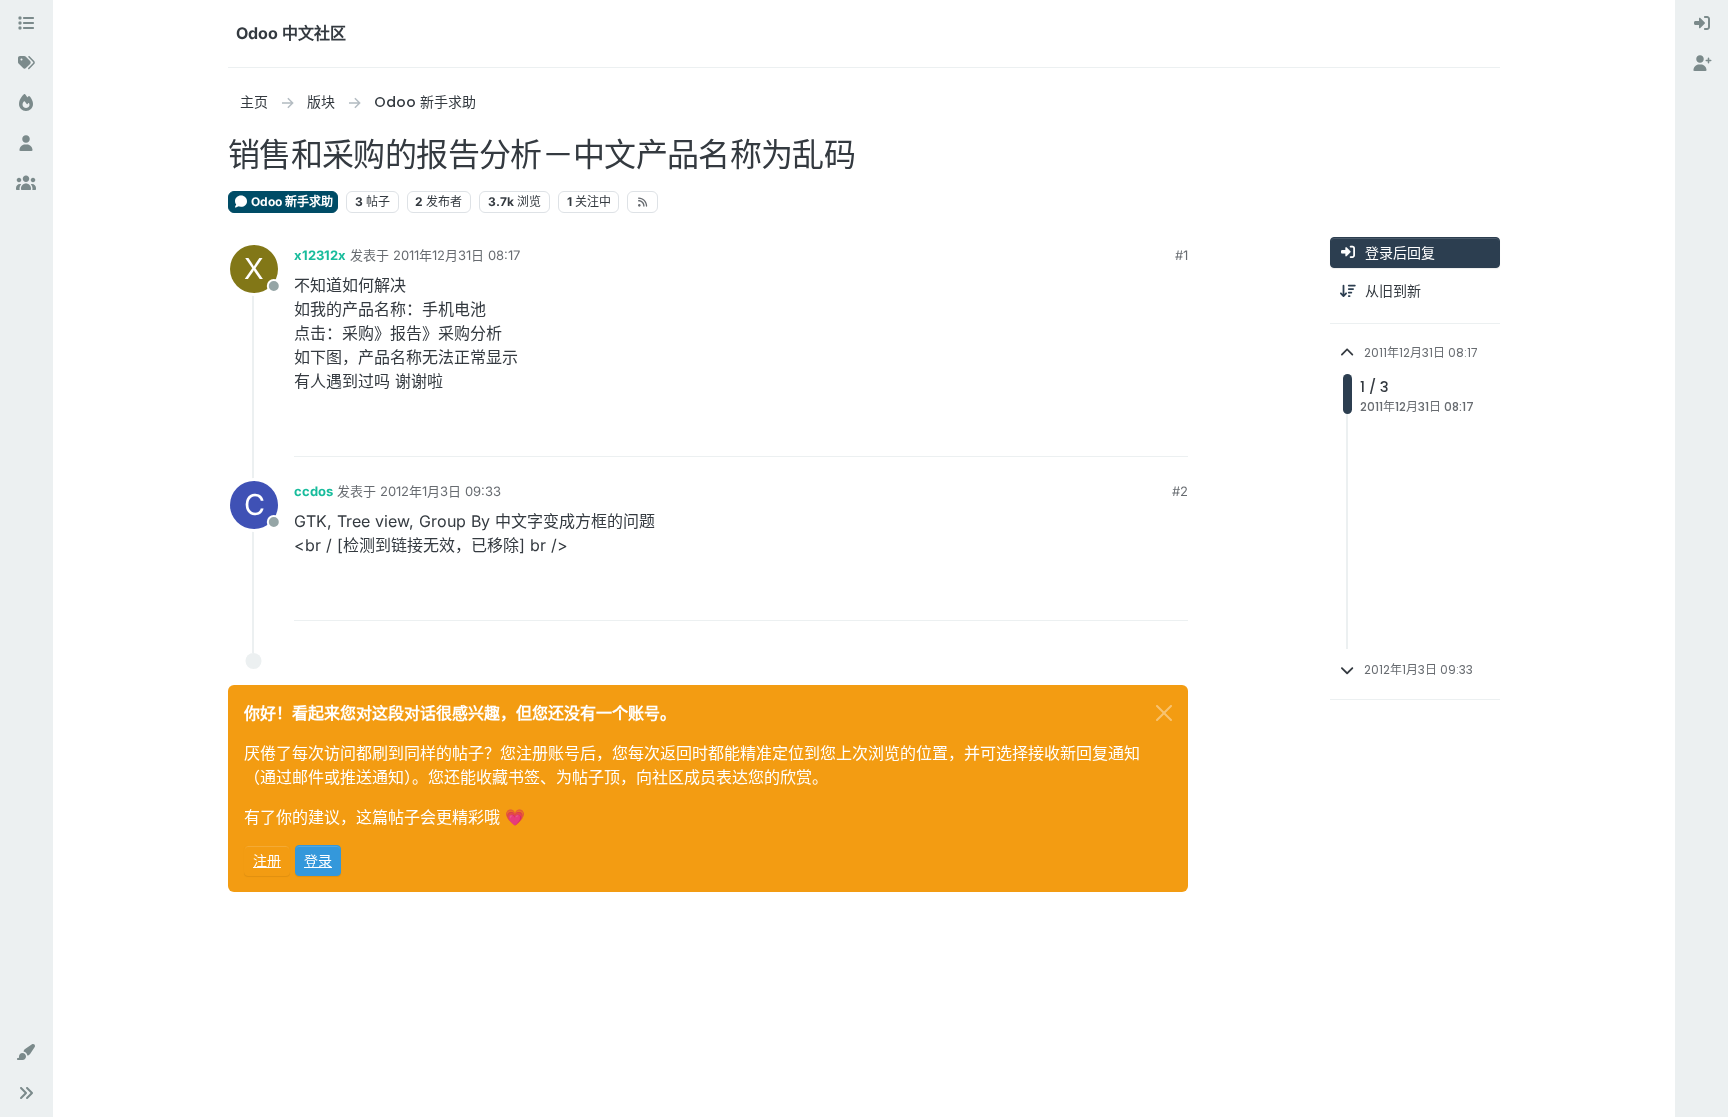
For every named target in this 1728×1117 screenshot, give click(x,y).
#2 (1180, 491)
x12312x (320, 255)
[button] (26, 1053)
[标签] (26, 64)
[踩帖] (1171, 432)
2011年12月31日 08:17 (456, 255)
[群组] (26, 184)
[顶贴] (1100, 432)
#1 (1181, 255)
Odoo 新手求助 (290, 201)
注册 (267, 860)
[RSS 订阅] (642, 202)
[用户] (26, 144)
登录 (318, 860)
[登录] (1702, 24)
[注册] (1702, 64)
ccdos (313, 491)
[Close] (1164, 713)
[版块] (26, 24)
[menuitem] (1702, 24)
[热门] (26, 104)
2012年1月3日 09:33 (440, 491)
